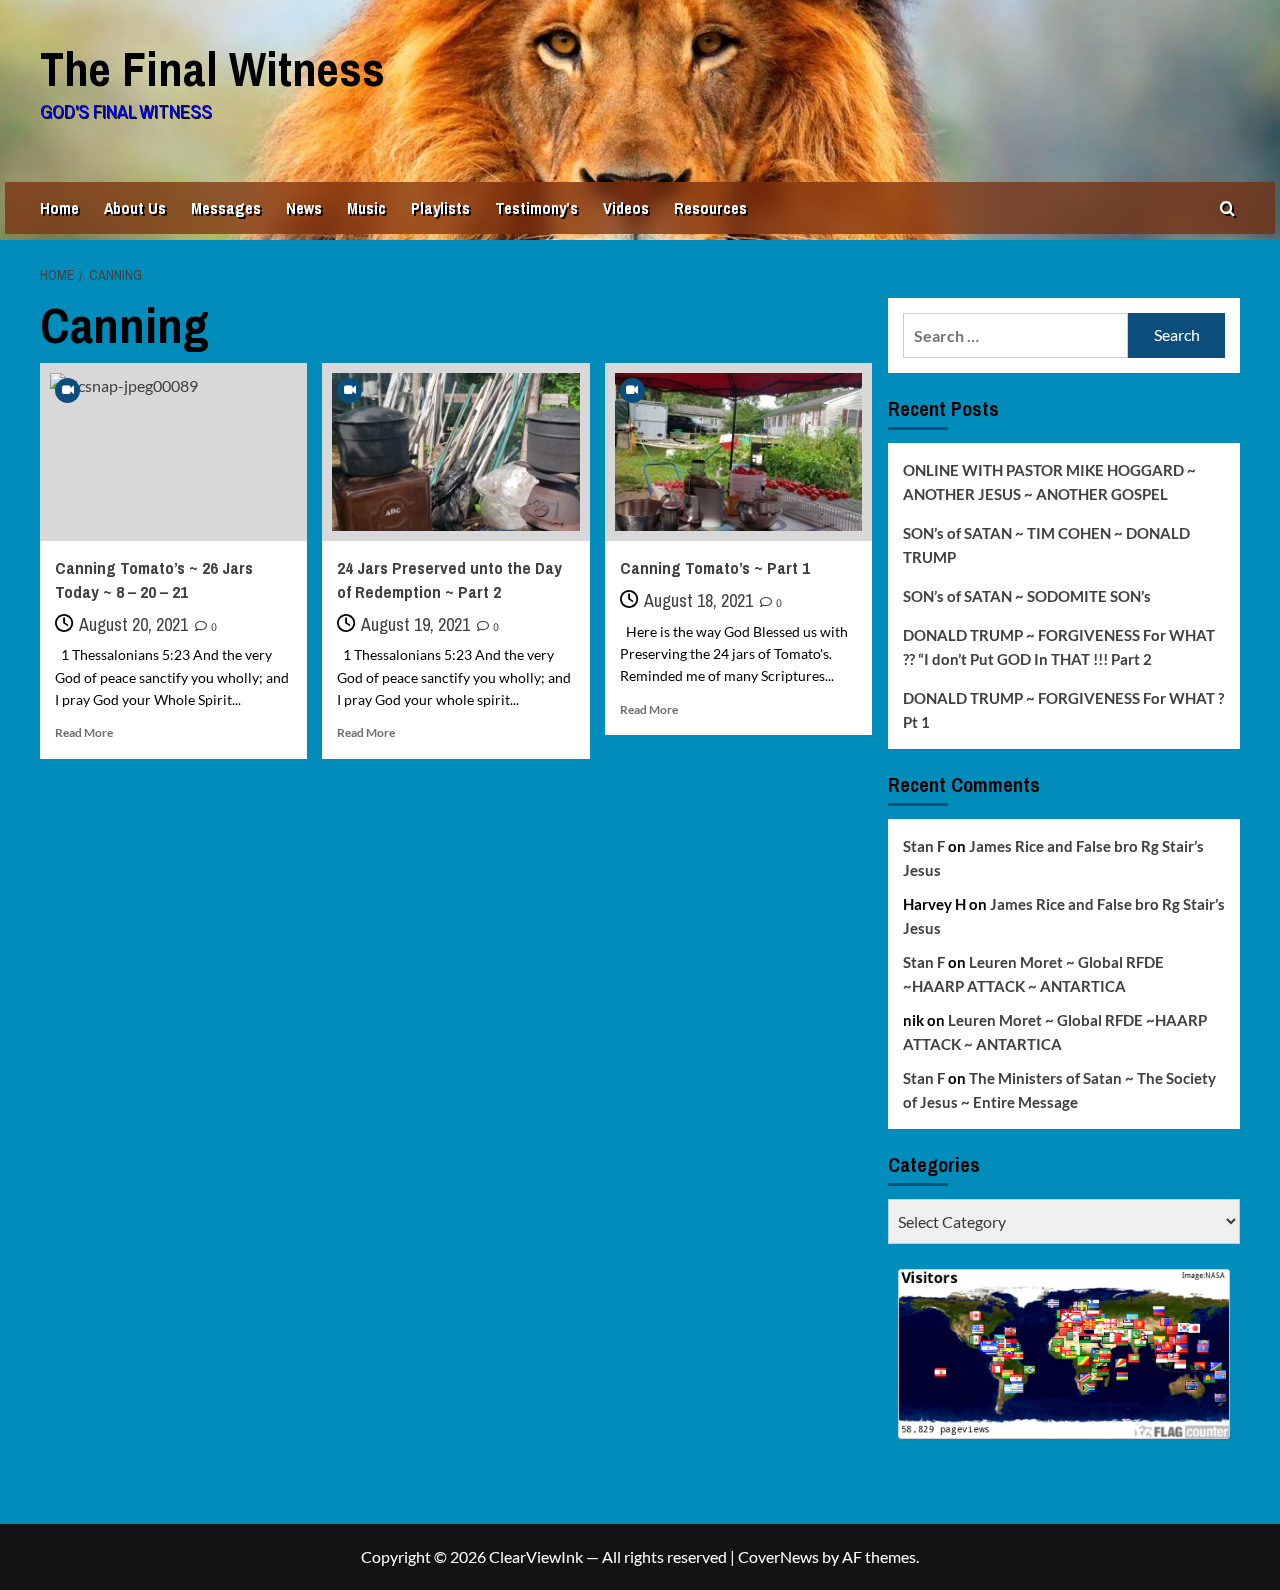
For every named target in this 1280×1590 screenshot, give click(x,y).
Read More (84, 732)
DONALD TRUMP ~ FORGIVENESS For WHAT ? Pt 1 (1063, 710)
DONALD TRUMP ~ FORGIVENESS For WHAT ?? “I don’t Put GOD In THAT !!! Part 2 (1059, 647)
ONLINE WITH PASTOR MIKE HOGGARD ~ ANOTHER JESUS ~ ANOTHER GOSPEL (1049, 482)
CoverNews (778, 1556)
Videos (626, 208)
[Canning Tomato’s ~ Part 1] (738, 452)
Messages (226, 208)
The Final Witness (212, 68)
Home (59, 208)
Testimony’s (536, 208)
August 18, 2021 (698, 600)
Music (366, 208)
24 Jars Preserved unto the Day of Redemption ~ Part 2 (449, 579)
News (304, 208)
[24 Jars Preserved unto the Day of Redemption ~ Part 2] (455, 452)
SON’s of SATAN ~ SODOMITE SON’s (1027, 596)
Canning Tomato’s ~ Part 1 (715, 567)
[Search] (1227, 208)
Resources (710, 208)
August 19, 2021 (415, 624)
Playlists (440, 208)
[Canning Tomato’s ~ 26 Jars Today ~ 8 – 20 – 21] (173, 452)
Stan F (924, 846)
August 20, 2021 (133, 624)
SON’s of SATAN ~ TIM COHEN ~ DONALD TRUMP (1046, 545)
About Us (135, 208)
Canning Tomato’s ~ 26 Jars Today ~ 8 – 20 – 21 (154, 579)
